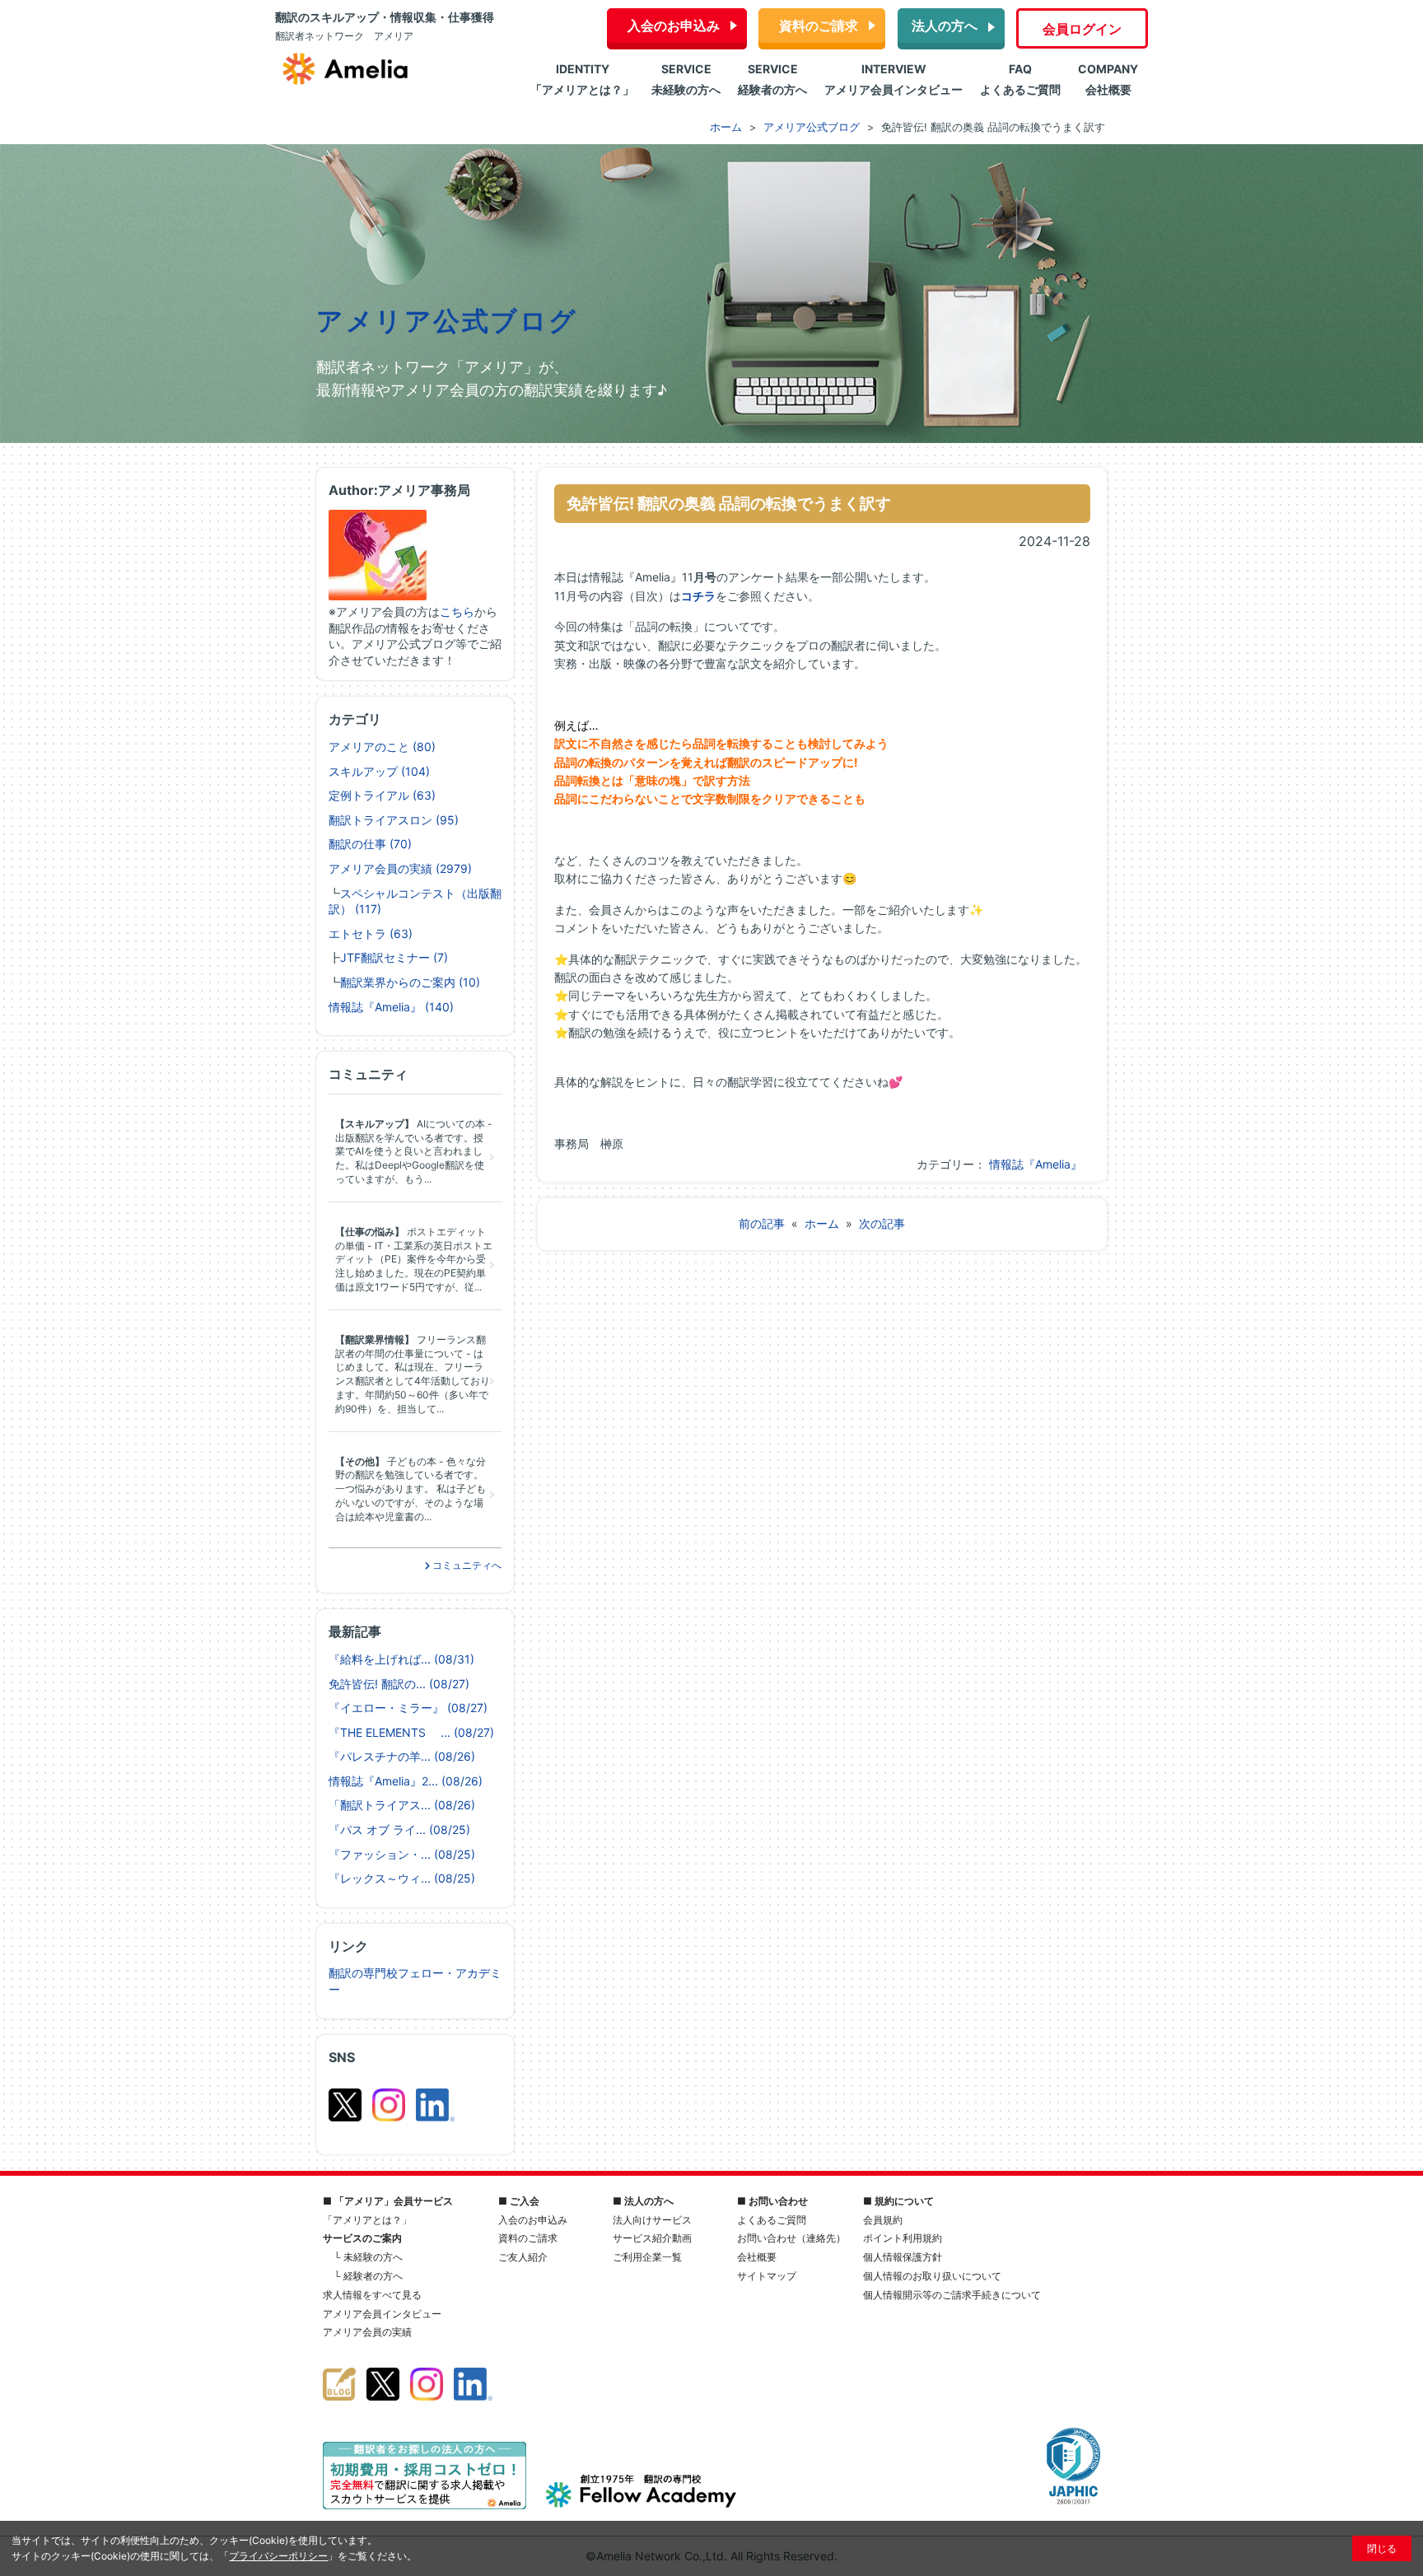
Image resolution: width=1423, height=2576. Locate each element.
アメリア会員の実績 (367, 2332)
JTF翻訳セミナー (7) (394, 957)
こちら (457, 611)
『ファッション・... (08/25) (402, 1854)
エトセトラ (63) (371, 933)
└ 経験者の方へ (368, 2276)
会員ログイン (1082, 29)
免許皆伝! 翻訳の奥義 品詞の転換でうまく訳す (729, 503)
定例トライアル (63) (382, 795)
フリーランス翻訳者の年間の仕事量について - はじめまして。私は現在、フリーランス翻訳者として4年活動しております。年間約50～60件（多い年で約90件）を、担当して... (413, 1374)
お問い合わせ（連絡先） (791, 2238)
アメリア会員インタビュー (382, 2314)
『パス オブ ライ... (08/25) (399, 1829)
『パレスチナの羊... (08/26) (402, 1756)
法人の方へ (945, 26)
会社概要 (757, 2257)
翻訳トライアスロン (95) (394, 820)
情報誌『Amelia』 (1036, 1164)
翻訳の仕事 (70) (370, 844)
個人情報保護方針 (903, 2257)
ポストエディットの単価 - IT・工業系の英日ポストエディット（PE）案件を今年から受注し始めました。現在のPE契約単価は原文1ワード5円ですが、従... (414, 1259)
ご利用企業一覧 (647, 2257)
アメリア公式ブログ (447, 321)
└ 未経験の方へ (368, 2257)
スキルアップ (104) (379, 771)
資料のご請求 (819, 26)
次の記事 (882, 1223)
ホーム (822, 1223)
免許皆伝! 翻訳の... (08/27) (399, 1684)
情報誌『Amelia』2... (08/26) (406, 1781)
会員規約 (883, 2220)
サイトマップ (767, 2276)
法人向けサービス (652, 2220)
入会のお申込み (674, 26)
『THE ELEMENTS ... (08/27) (411, 1732)
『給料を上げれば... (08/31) (401, 1659)
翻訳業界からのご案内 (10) (410, 982)
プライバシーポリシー (278, 2556)
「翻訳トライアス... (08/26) (402, 1805)
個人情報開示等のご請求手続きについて (952, 2295)
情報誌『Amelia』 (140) (391, 1007)
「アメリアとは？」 (367, 2220)
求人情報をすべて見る (372, 2295)
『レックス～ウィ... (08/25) (402, 1878)
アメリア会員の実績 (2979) (400, 868)
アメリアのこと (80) (382, 747)
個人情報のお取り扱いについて (932, 2276)
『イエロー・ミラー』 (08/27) (408, 1708)
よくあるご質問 (772, 2220)
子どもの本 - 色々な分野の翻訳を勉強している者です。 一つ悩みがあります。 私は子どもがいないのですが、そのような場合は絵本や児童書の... (411, 1489)
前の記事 (762, 1223)
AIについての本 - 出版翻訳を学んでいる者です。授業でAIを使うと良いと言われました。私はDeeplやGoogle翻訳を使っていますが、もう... (414, 1151)
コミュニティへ (466, 1565)
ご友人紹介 (523, 2257)
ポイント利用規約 (903, 2238)
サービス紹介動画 (652, 2238)
